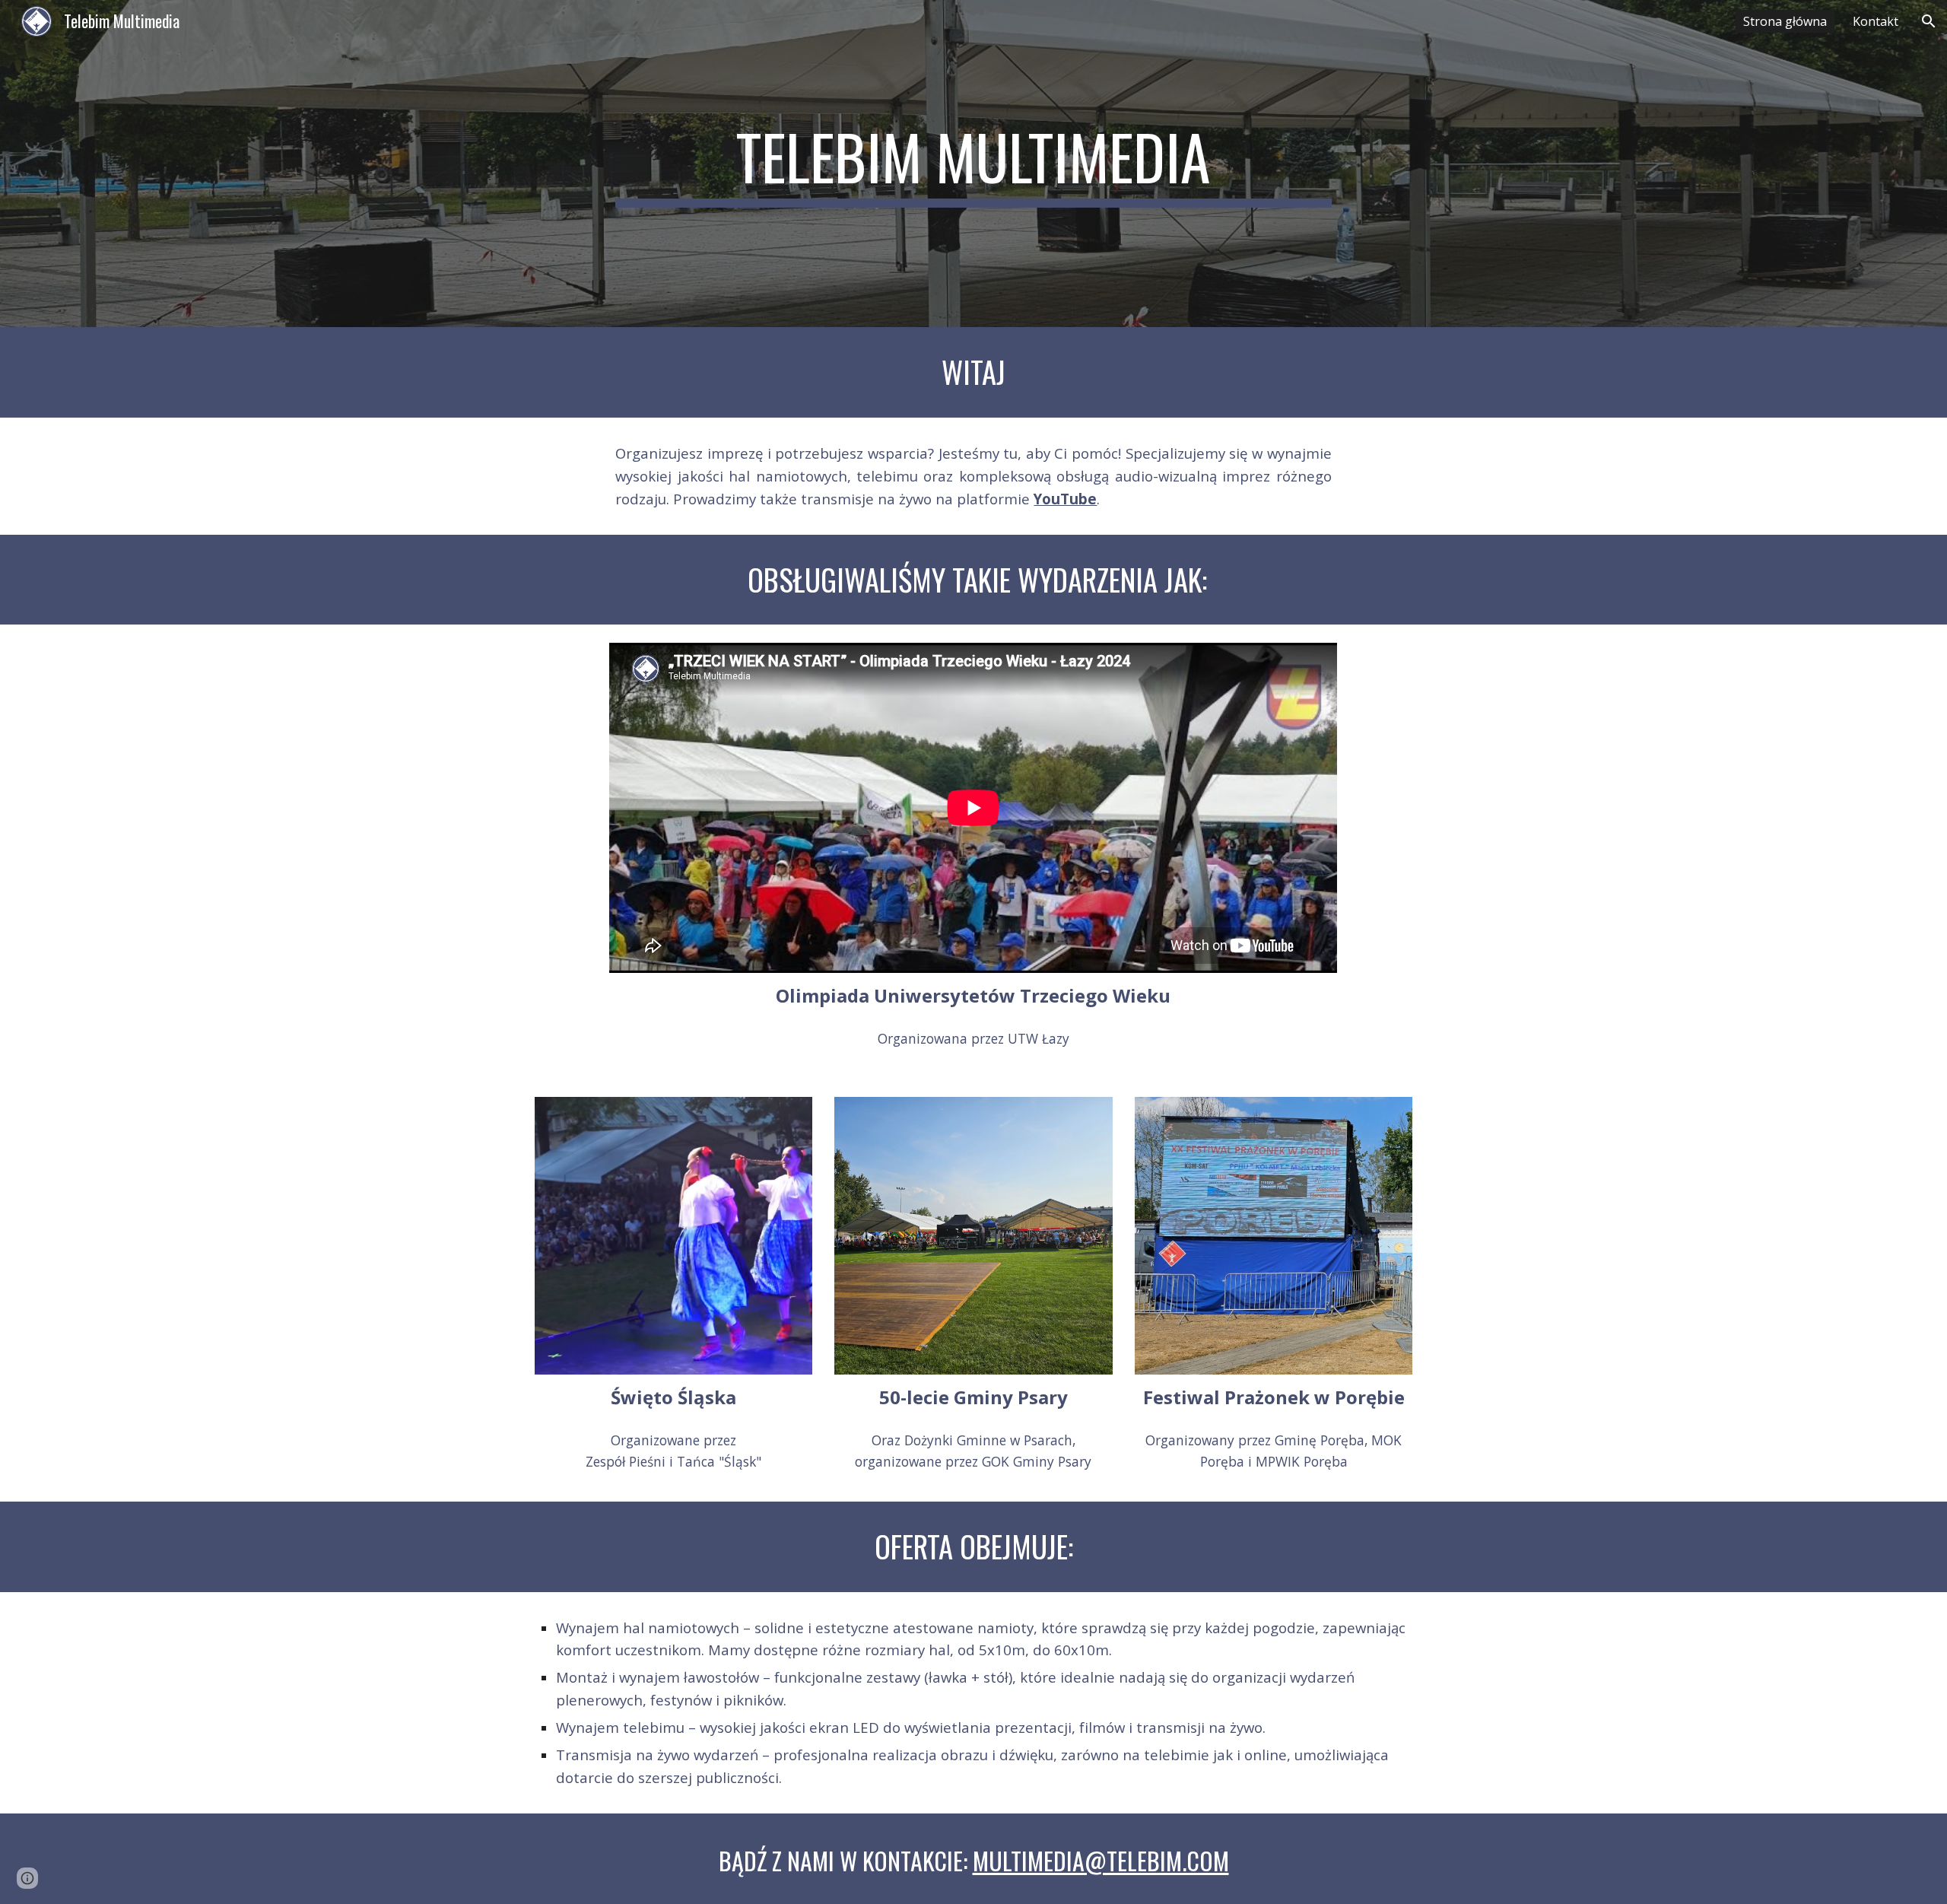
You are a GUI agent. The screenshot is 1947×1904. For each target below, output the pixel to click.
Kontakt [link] (1876, 21)
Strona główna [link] (1785, 21)
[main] (973, 164)
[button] (1929, 21)
